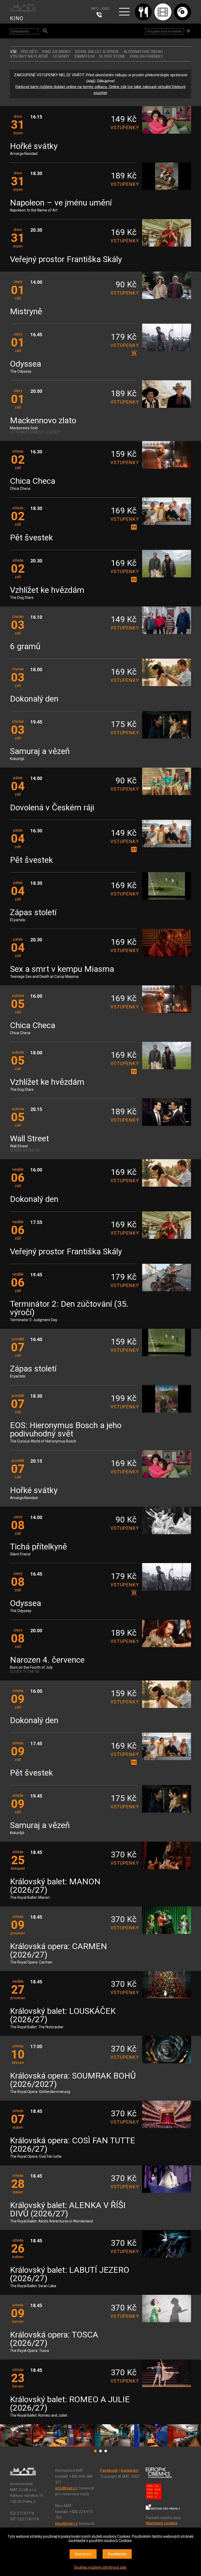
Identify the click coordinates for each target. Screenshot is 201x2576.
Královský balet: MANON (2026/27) (55, 1886)
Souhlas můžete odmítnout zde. (100, 2567)
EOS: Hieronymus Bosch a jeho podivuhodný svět (66, 1430)
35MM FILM (84, 56)
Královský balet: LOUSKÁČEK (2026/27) (63, 2016)
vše (13, 52)
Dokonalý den (34, 699)
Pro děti (29, 52)
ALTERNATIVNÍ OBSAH (143, 52)
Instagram (129, 2470)
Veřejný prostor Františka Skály (66, 260)
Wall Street (29, 1139)
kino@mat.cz (66, 2524)
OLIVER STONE (112, 56)
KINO (17, 18)
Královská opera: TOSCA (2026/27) (54, 2339)
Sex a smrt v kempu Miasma (62, 969)
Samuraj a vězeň (40, 752)
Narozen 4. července (47, 1660)
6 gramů (25, 647)
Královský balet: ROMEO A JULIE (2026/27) (70, 2404)
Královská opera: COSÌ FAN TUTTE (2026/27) (72, 2145)
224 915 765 (100, 15)
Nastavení (83, 2554)
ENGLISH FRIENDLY (147, 56)
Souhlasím (117, 2554)
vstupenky (124, 128)
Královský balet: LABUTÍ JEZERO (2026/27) (70, 2274)
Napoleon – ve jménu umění (61, 203)
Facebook (109, 2470)
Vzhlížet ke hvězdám (47, 590)
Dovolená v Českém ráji (52, 808)
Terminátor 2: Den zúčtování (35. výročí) (69, 1308)
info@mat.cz (66, 2488)
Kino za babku (56, 52)
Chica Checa (33, 481)
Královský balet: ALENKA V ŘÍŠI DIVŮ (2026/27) (68, 2210)
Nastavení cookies (162, 2523)
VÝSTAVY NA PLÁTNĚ (29, 56)
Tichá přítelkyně (38, 1547)
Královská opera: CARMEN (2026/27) (58, 1951)
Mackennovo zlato (43, 421)
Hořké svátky (34, 146)
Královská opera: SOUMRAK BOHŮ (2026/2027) (73, 2080)
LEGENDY (61, 56)
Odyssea (26, 364)
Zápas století (33, 913)
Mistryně (26, 312)
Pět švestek (31, 538)
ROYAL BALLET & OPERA (97, 52)
